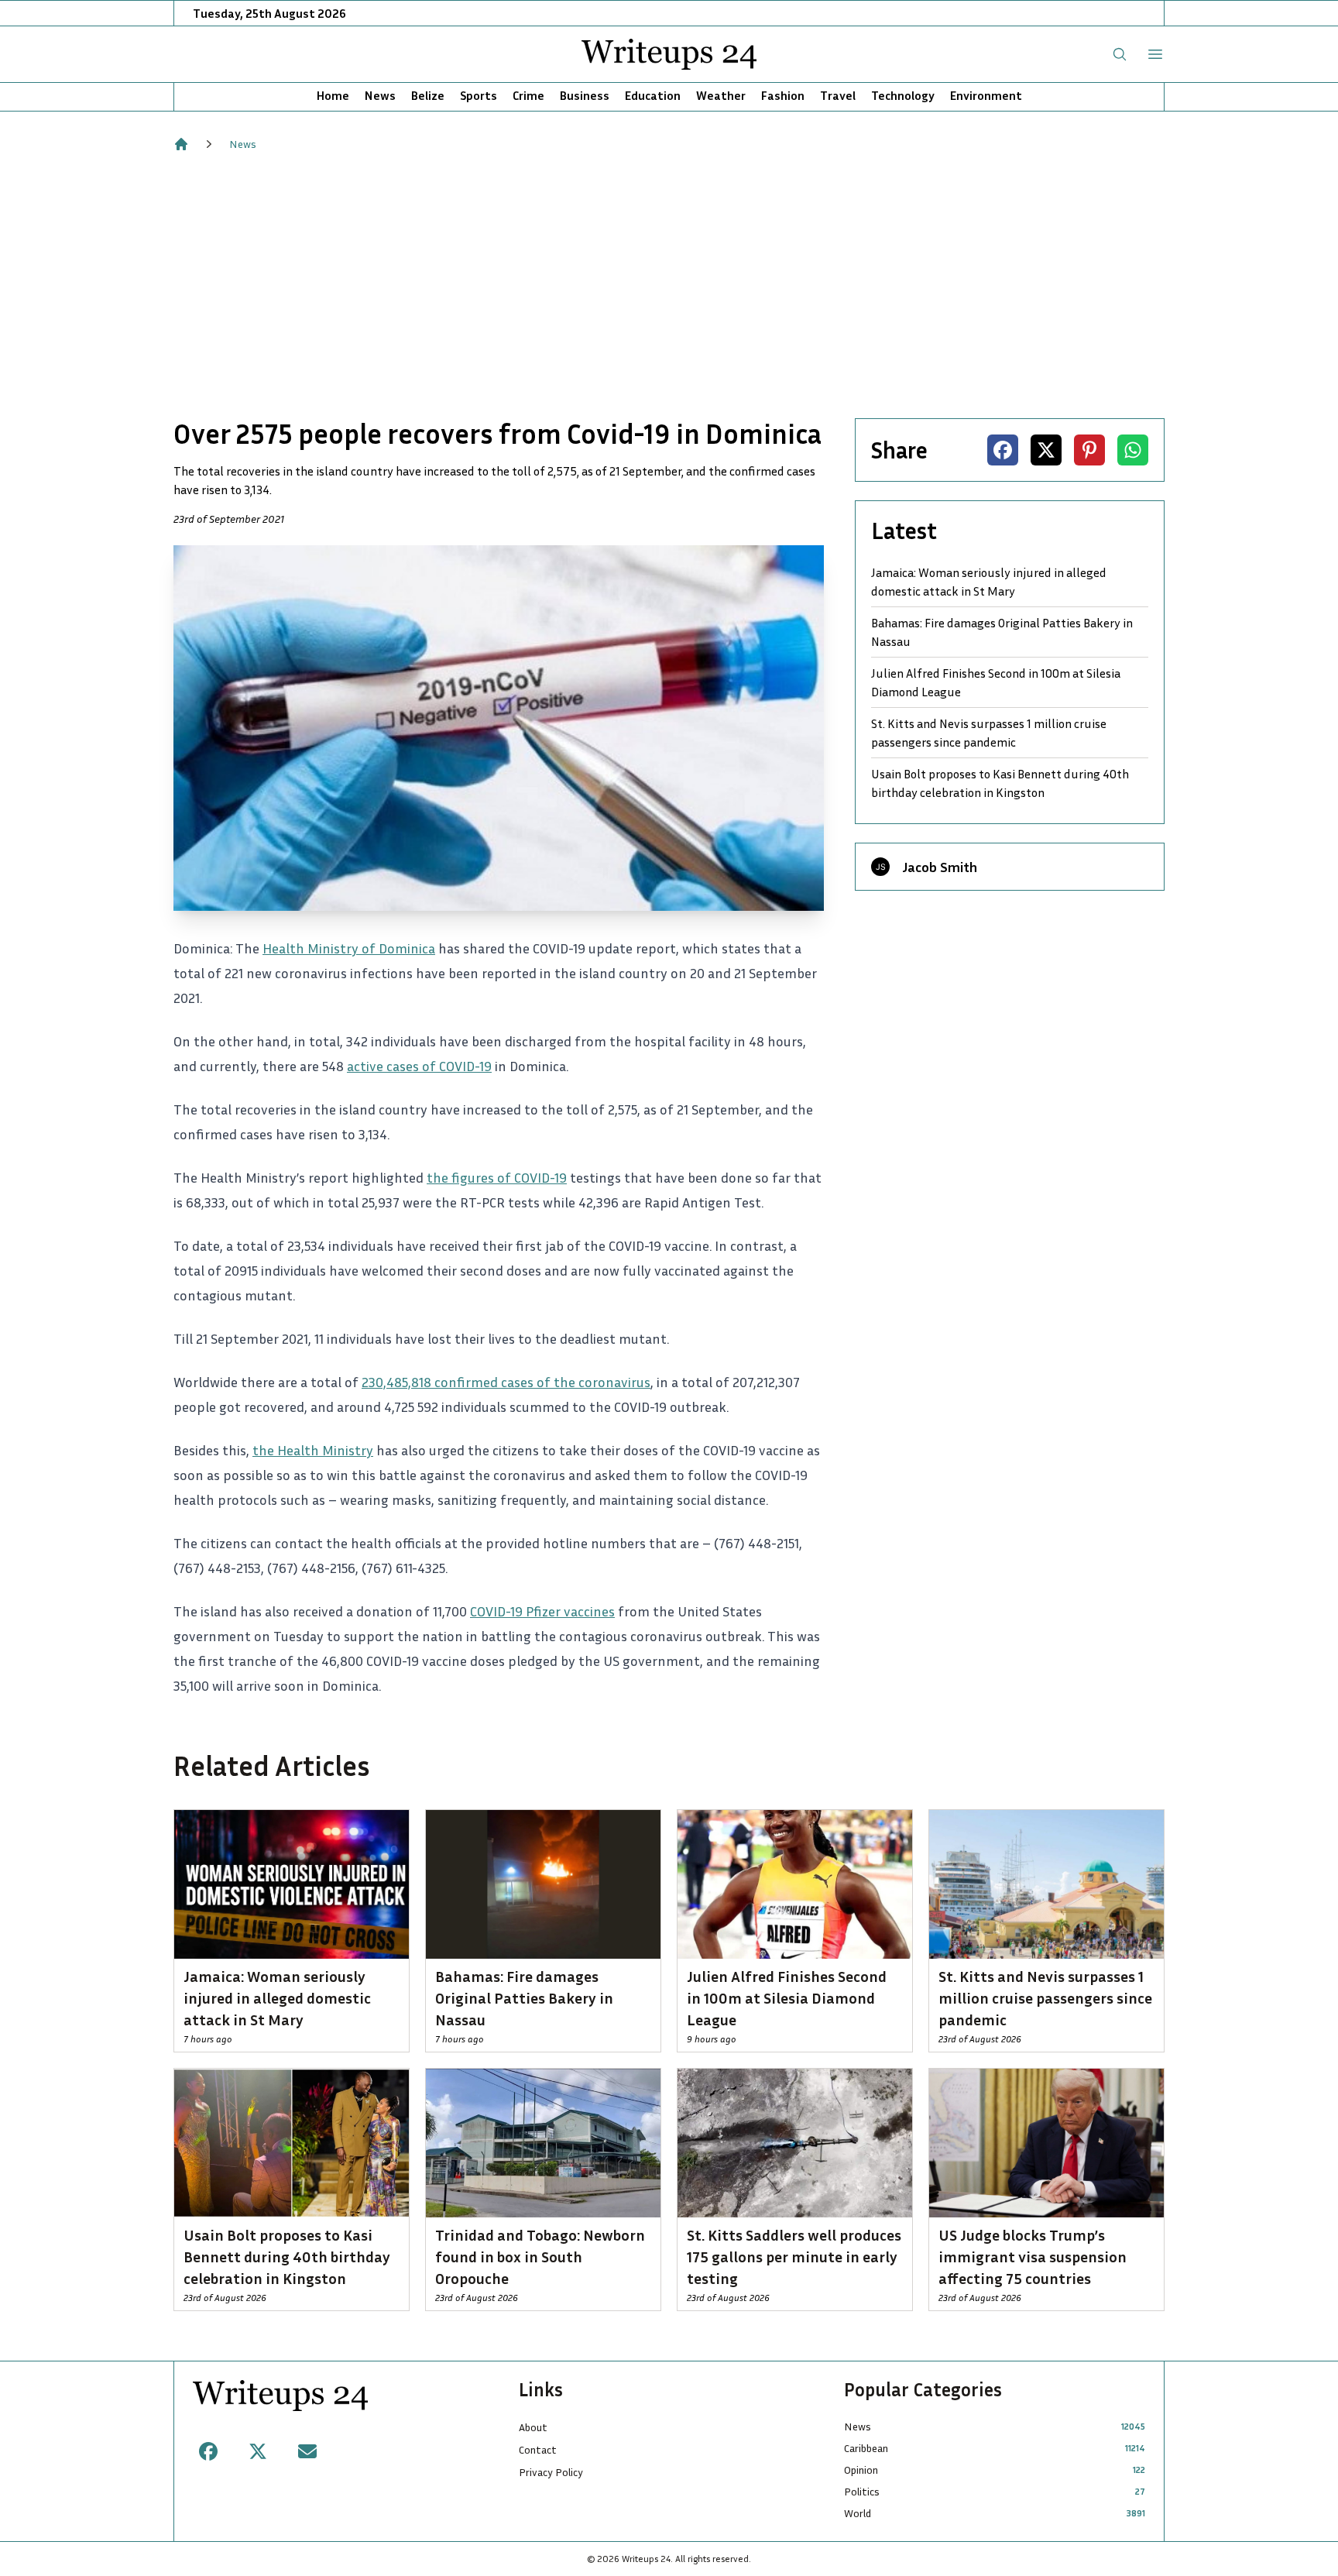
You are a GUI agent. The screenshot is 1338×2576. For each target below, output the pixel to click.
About (533, 2427)
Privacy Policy (551, 2472)
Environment (986, 95)
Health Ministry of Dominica (349, 948)
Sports (479, 95)
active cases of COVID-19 (419, 1066)
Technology (903, 95)
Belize (428, 95)
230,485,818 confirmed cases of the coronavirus (506, 1382)
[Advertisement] (669, 285)
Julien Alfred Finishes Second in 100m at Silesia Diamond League (996, 682)
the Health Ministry (313, 1450)
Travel (838, 95)
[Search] (1120, 54)
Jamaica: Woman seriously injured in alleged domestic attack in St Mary (989, 582)
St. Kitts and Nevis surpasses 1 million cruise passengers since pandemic (989, 733)
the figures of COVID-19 (497, 1177)
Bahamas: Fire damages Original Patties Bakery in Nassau (1002, 632)
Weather (721, 95)
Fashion (783, 95)
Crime (528, 95)
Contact (538, 2449)
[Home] (181, 144)
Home (333, 95)
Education (653, 95)
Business (585, 95)
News (380, 95)
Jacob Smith (940, 867)
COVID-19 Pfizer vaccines (542, 1611)
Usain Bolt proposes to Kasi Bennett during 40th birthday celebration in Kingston (1000, 783)
